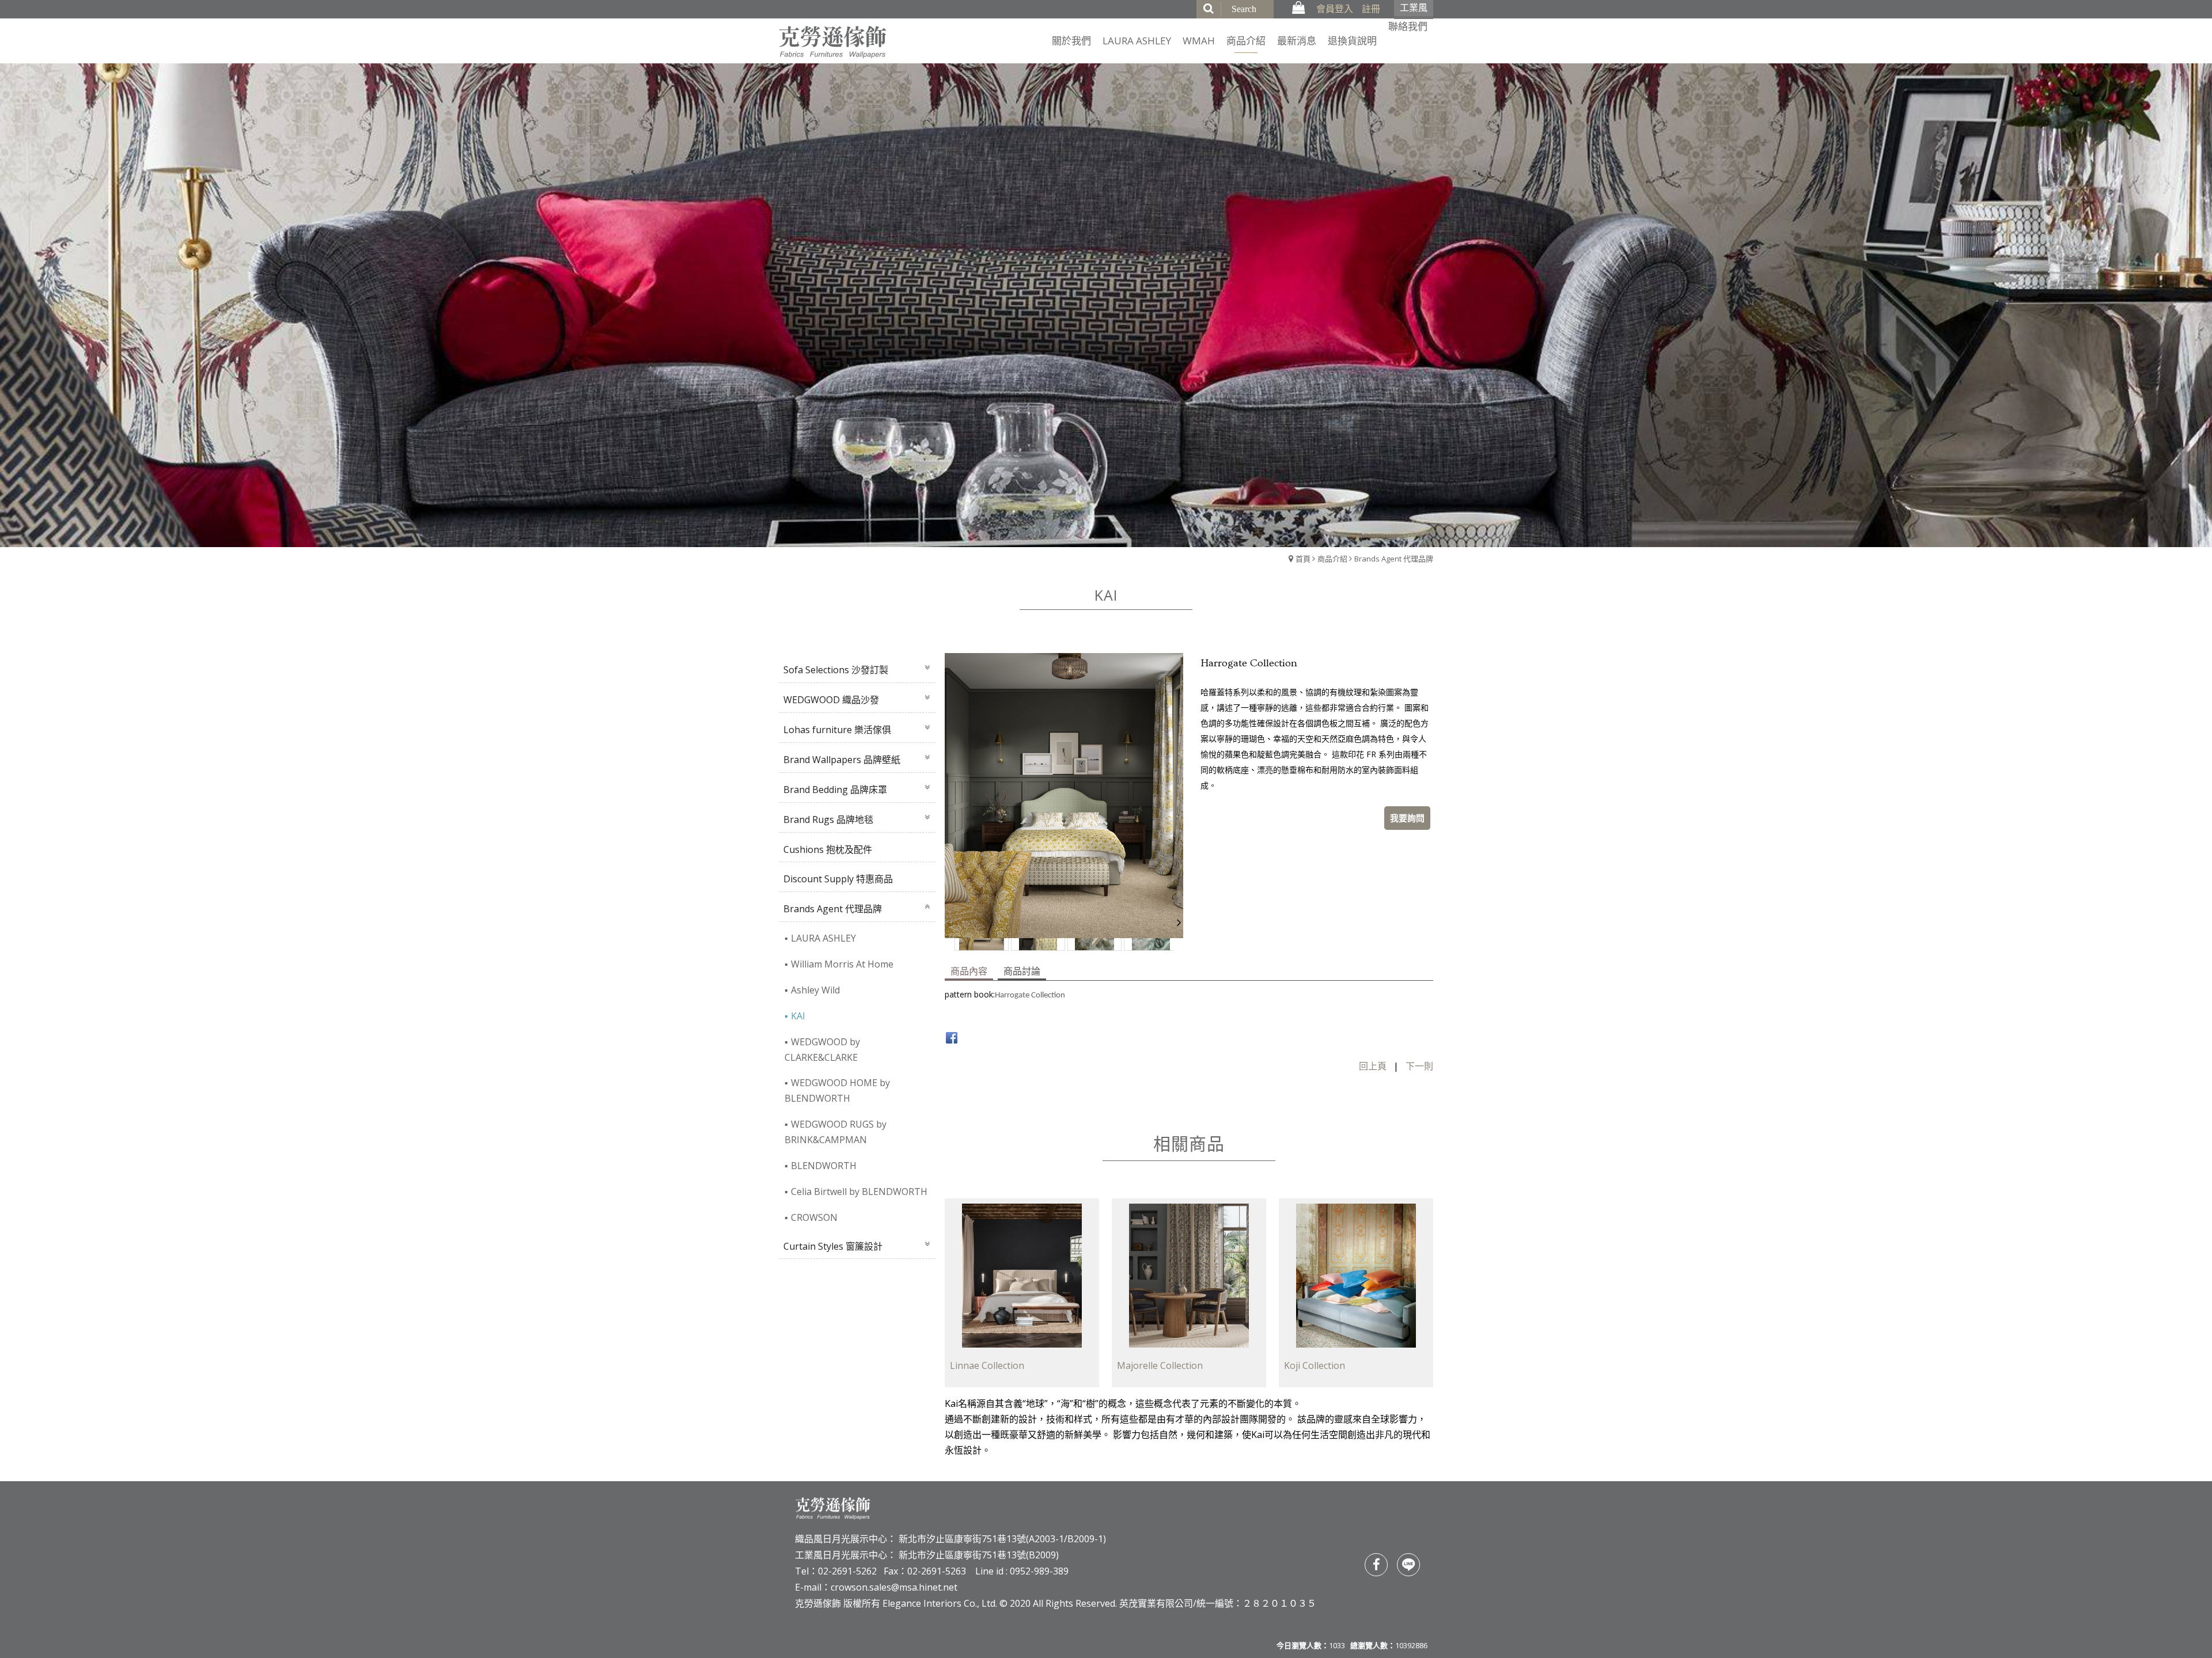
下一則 (1419, 1066)
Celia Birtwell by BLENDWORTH (859, 1192)
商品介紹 (1332, 559)
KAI (798, 1016)
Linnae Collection (987, 1365)
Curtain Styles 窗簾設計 (833, 1246)
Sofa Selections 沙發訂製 (836, 670)
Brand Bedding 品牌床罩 (835, 790)
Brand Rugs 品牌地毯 (828, 819)
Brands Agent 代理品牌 (1394, 559)
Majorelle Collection (1160, 1365)
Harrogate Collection (1030, 995)
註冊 (1371, 9)
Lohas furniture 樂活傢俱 (837, 730)
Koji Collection (1315, 1365)
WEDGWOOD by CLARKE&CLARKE (822, 1050)
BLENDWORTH (824, 1166)
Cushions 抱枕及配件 (828, 849)
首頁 (1303, 559)
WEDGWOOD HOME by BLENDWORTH (837, 1090)
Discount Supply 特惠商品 (838, 879)
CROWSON (814, 1217)
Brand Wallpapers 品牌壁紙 (842, 760)
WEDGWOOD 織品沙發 (831, 700)
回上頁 (1373, 1066)
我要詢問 (1407, 818)
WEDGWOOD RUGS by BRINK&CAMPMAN (836, 1132)
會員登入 (1335, 9)
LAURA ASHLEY (823, 938)
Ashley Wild (815, 990)
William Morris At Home (842, 964)
